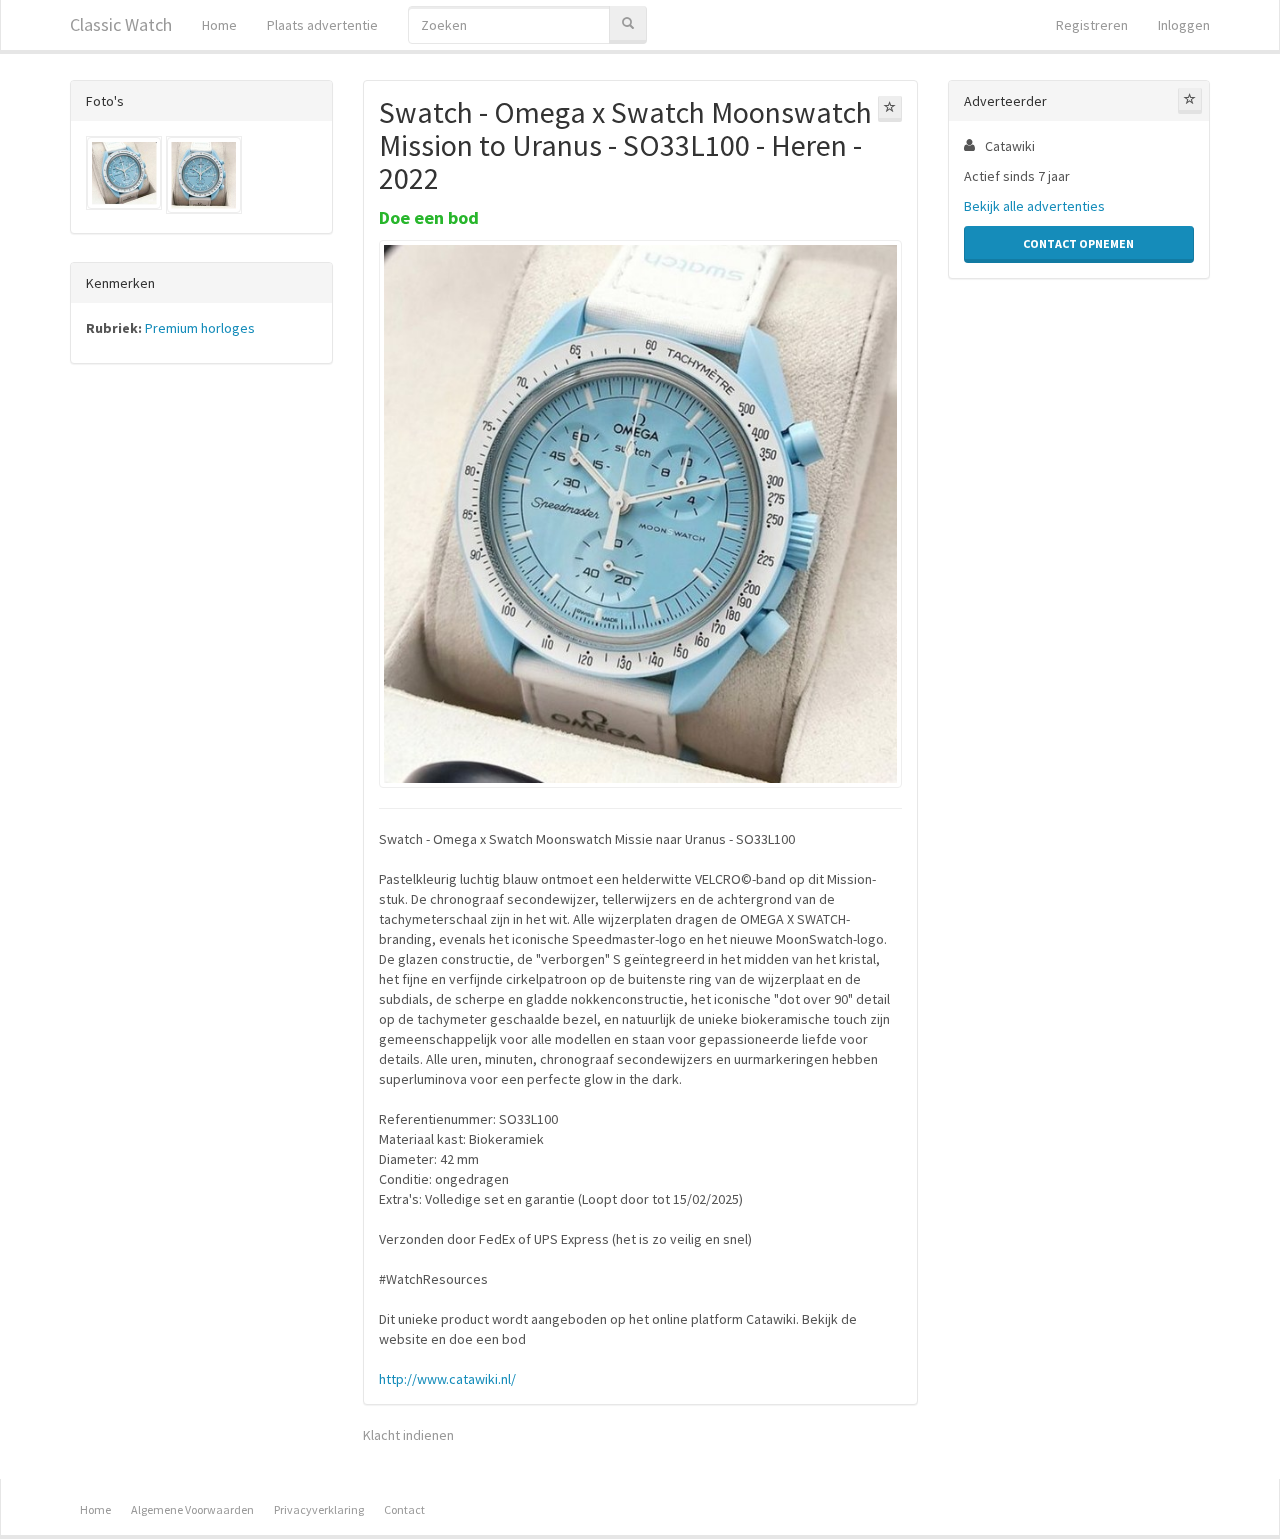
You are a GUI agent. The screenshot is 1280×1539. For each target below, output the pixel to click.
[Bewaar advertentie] (890, 109)
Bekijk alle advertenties (1034, 206)
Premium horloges (200, 328)
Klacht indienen (408, 1435)
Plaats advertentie (322, 25)
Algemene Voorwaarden (192, 1509)
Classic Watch (121, 24)
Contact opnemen (1078, 243)
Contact (404, 1509)
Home (219, 25)
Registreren (1092, 25)
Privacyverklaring (319, 1509)
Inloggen (1184, 25)
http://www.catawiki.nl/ (447, 1379)
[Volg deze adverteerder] (1190, 101)
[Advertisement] (201, 692)
